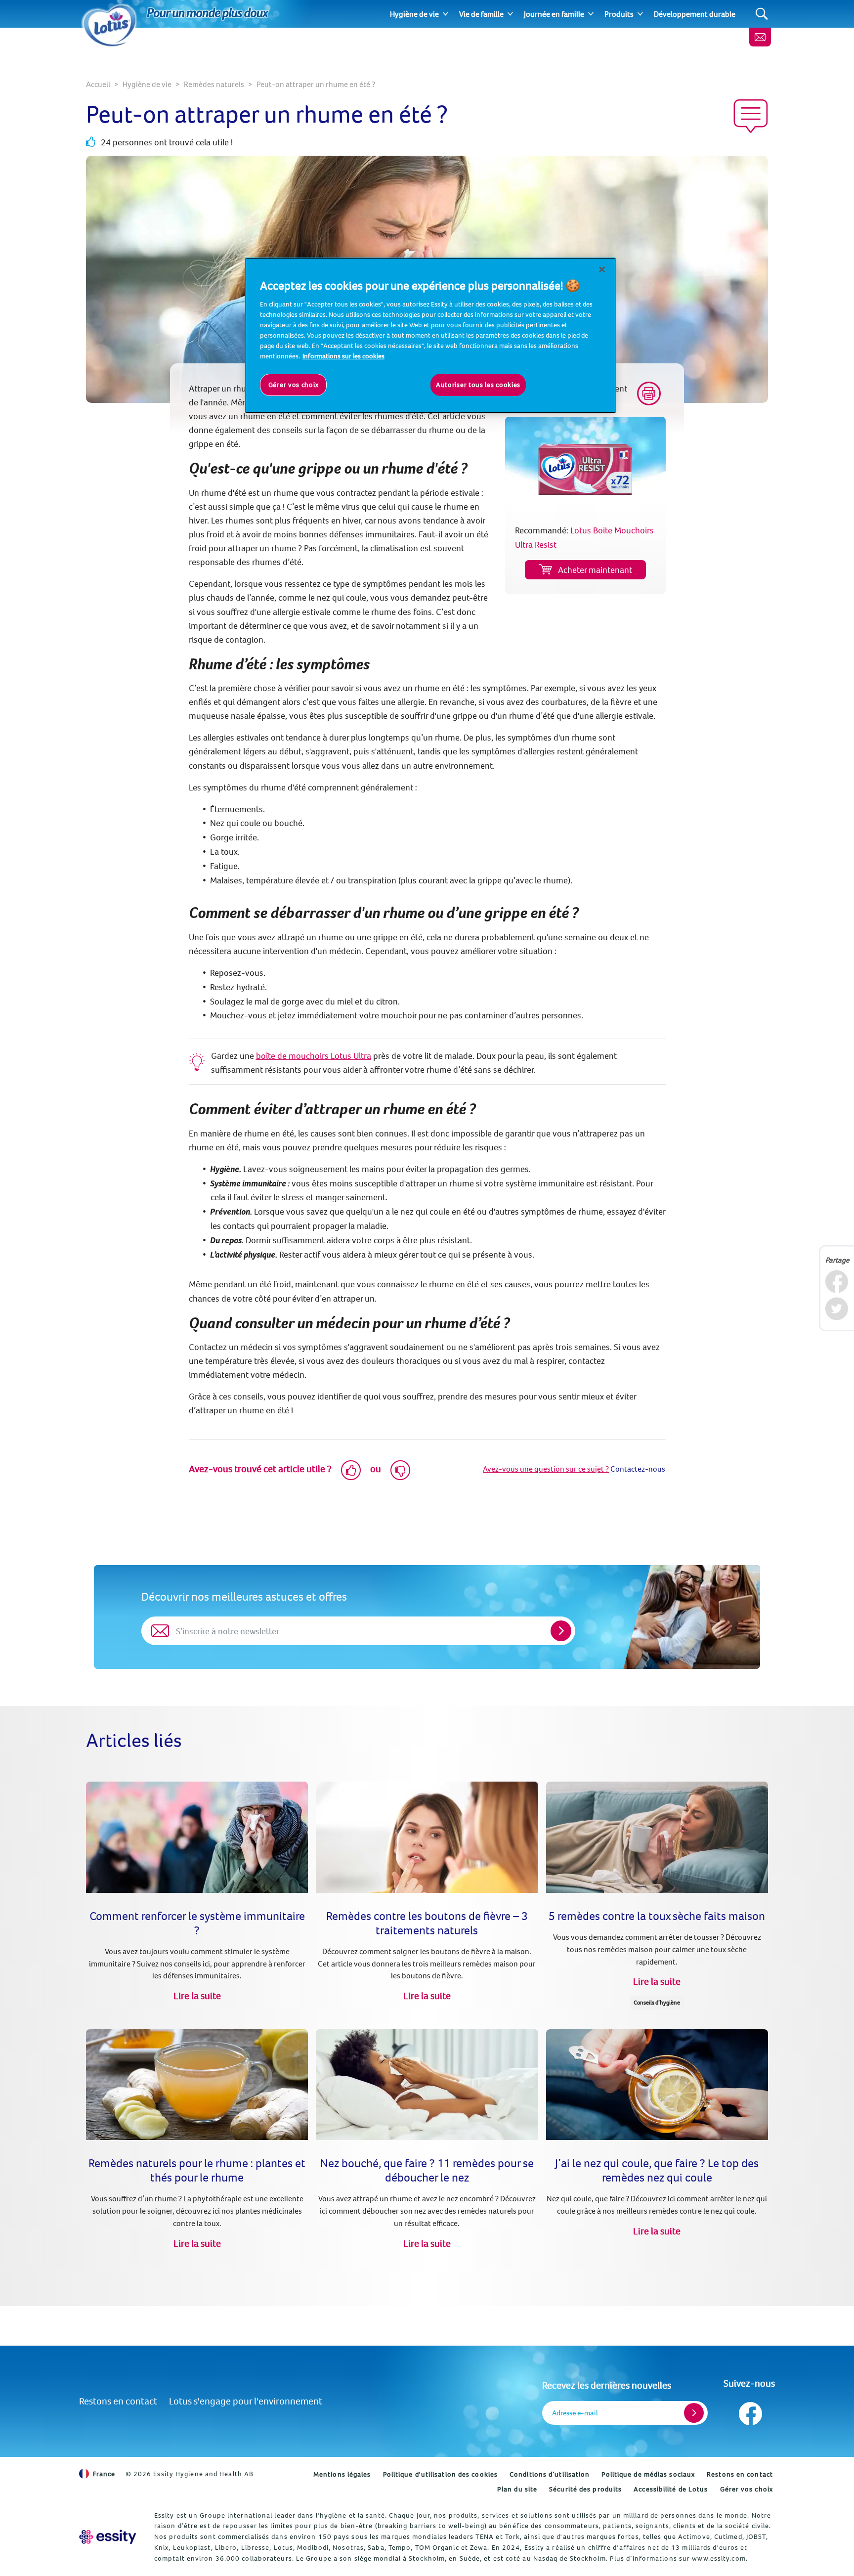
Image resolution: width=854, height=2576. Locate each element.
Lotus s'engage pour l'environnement (246, 2401)
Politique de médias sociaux (648, 2474)
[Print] (649, 393)
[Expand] (446, 14)
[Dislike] (400, 1470)
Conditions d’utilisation (550, 2474)
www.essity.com (719, 2558)
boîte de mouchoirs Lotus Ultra (314, 1056)
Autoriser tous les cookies (478, 385)
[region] (430, 335)
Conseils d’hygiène (657, 2002)
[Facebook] (836, 1282)
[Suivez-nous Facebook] (749, 2411)
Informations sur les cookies (343, 356)
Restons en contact (118, 2401)
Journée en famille (554, 14)
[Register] (694, 2413)
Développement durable (695, 14)
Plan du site (517, 2489)
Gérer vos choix (747, 2489)
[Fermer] (602, 269)
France (104, 2474)
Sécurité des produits (585, 2489)
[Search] (762, 14)
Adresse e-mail (575, 2413)
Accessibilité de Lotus (671, 2489)
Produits (619, 14)
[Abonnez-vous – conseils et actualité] (760, 37)
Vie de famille (481, 14)
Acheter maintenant (595, 570)
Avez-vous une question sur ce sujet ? (546, 1469)
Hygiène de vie (414, 14)
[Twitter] (836, 1309)
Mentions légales (342, 2474)
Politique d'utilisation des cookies (441, 2474)
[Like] (351, 1470)
